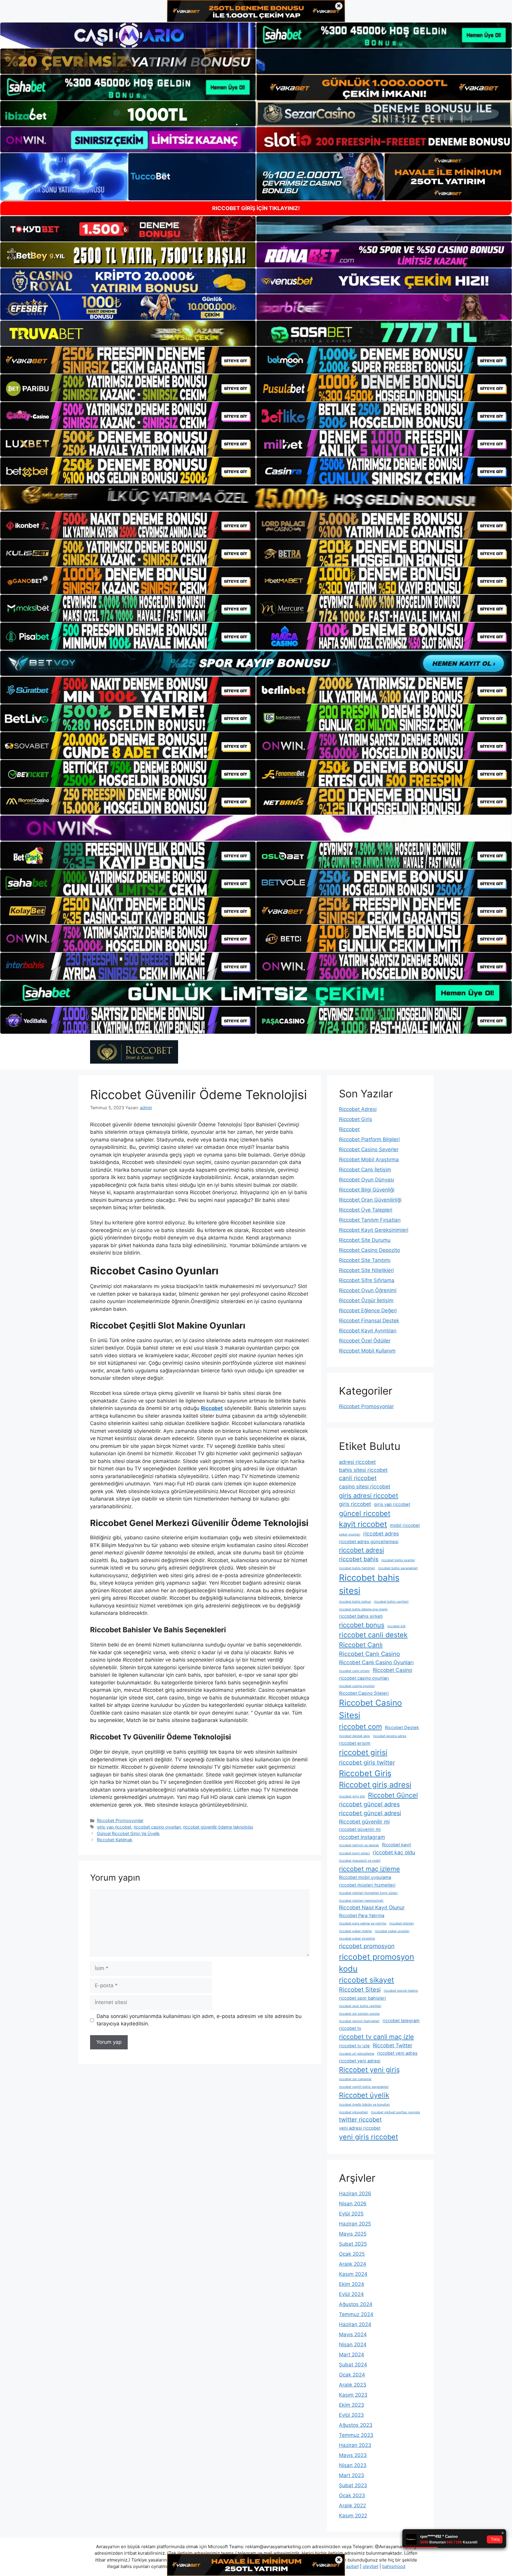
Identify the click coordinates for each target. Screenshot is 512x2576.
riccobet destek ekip (355, 1736)
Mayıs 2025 (353, 2234)
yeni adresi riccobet (360, 2128)
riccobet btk (396, 1626)
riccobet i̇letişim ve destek (359, 1845)
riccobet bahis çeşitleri (391, 1602)
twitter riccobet (360, 2120)
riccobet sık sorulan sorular (359, 2014)
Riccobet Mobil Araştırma (369, 1160)
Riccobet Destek (402, 1728)
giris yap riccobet (114, 1827)
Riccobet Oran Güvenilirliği (370, 1200)
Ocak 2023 (352, 2495)
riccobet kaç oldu (394, 1852)
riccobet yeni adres (397, 2053)
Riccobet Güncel (393, 1795)
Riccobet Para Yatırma (362, 1916)
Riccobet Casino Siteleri (364, 1693)
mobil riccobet (405, 1525)
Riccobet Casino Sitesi (371, 1709)
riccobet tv (350, 2028)
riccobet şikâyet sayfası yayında (395, 2112)
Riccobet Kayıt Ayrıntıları (368, 1331)
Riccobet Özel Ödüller (365, 1341)
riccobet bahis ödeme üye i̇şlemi (363, 1609)
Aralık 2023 (353, 2385)
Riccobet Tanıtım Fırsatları (370, 1220)
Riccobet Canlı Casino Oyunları (376, 1662)
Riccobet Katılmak (115, 1840)
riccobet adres (381, 1534)
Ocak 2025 (352, 2254)
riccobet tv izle (354, 2046)
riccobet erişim (355, 1743)
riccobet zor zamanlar (355, 2079)
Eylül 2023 (351, 2415)
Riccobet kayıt (396, 1845)
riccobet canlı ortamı (354, 1671)
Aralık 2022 (352, 2506)
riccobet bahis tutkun (355, 1602)
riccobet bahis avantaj (398, 1560)
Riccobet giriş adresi (375, 1785)
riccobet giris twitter (367, 1763)
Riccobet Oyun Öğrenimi (368, 1290)
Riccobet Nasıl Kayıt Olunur (372, 1907)
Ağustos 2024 (356, 2304)
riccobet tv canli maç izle (376, 2037)
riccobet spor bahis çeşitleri (360, 2006)
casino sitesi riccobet (365, 1486)
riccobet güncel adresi (370, 1813)
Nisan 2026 (353, 2204)
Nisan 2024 (353, 2345)
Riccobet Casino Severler (369, 1149)
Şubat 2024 (353, 2365)
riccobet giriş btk (352, 1796)
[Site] (128, 360)
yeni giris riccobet (368, 2137)
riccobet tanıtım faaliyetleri (359, 2021)
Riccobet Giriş (356, 1119)
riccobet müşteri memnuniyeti (361, 1901)
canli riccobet (358, 1478)
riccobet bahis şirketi (361, 1616)
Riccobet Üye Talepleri (366, 1210)
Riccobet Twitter (393, 2045)
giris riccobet (355, 1504)
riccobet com (360, 1727)
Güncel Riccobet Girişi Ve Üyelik (128, 1833)
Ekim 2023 (352, 2405)
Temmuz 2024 (356, 2314)
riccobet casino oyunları (157, 1827)
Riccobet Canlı (361, 1645)
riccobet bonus (362, 1625)
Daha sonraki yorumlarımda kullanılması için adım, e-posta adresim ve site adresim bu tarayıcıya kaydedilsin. (199, 2020)
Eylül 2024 (351, 2294)
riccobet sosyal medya (401, 1991)
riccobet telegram (401, 2021)
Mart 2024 (352, 2355)
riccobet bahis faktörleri (357, 1568)
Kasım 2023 (353, 2395)
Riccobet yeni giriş (369, 2070)
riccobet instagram (362, 1837)
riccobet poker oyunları (392, 1931)
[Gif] (256, 498)
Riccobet (349, 1129)
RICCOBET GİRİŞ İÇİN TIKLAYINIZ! (256, 208)
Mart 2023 (352, 2475)
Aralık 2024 (353, 2264)
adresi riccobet (357, 1462)
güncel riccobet (365, 1513)
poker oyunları (350, 1534)
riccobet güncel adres (369, 1804)
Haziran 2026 (355, 2194)
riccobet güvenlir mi (360, 1829)
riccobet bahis (359, 1559)
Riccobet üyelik (364, 2095)
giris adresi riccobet (369, 1496)
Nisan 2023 (353, 2465)
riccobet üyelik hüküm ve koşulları (364, 2105)
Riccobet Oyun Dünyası (367, 1180)
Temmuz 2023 (356, 2435)
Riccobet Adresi (358, 1109)
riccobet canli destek (373, 1635)
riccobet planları (402, 1923)
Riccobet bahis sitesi (369, 1584)
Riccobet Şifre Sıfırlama (367, 1280)
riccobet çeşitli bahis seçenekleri (364, 2087)
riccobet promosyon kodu (377, 1963)
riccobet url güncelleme (357, 2054)
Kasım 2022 (353, 2516)
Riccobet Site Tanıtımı (365, 1260)
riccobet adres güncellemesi (369, 1542)
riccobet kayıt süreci (354, 1853)
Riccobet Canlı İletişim (365, 1170)
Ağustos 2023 (356, 2425)
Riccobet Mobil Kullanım (367, 1351)
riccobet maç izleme (369, 1869)
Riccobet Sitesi (360, 1990)
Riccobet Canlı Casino (369, 1654)
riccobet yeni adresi (360, 2061)
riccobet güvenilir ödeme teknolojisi (218, 1827)
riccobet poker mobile (355, 1931)
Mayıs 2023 (353, 2455)
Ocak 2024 (352, 2375)
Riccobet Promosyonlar (120, 1820)
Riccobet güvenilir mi (364, 1822)
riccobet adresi (361, 1550)
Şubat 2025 (353, 2244)
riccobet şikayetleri (353, 2112)
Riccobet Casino (392, 1670)
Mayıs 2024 (353, 2334)
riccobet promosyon (367, 1946)
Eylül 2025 (351, 2214)
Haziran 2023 (355, 2445)
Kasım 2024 (353, 2274)
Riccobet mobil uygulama (365, 1877)
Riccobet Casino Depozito (369, 1250)
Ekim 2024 (352, 2284)
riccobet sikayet (367, 1980)
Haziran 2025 (355, 2224)
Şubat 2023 (353, 2485)
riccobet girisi (363, 1752)
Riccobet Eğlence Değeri (368, 1310)
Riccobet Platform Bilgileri (369, 1139)
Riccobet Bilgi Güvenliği (367, 1190)
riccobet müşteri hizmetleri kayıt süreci (368, 1893)
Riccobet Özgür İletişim (366, 1300)
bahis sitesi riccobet (363, 1470)
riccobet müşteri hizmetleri (367, 1885)
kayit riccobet (363, 1524)
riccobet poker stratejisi (357, 1939)
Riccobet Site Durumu (365, 1240)
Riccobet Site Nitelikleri (366, 1270)
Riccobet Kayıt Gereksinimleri (374, 1230)
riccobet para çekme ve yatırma (363, 1923)
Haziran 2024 (355, 2324)
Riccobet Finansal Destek (369, 1321)
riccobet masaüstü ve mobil (360, 1861)
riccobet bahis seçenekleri (398, 1568)
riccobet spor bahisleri (363, 1998)
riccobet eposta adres (390, 1736)
